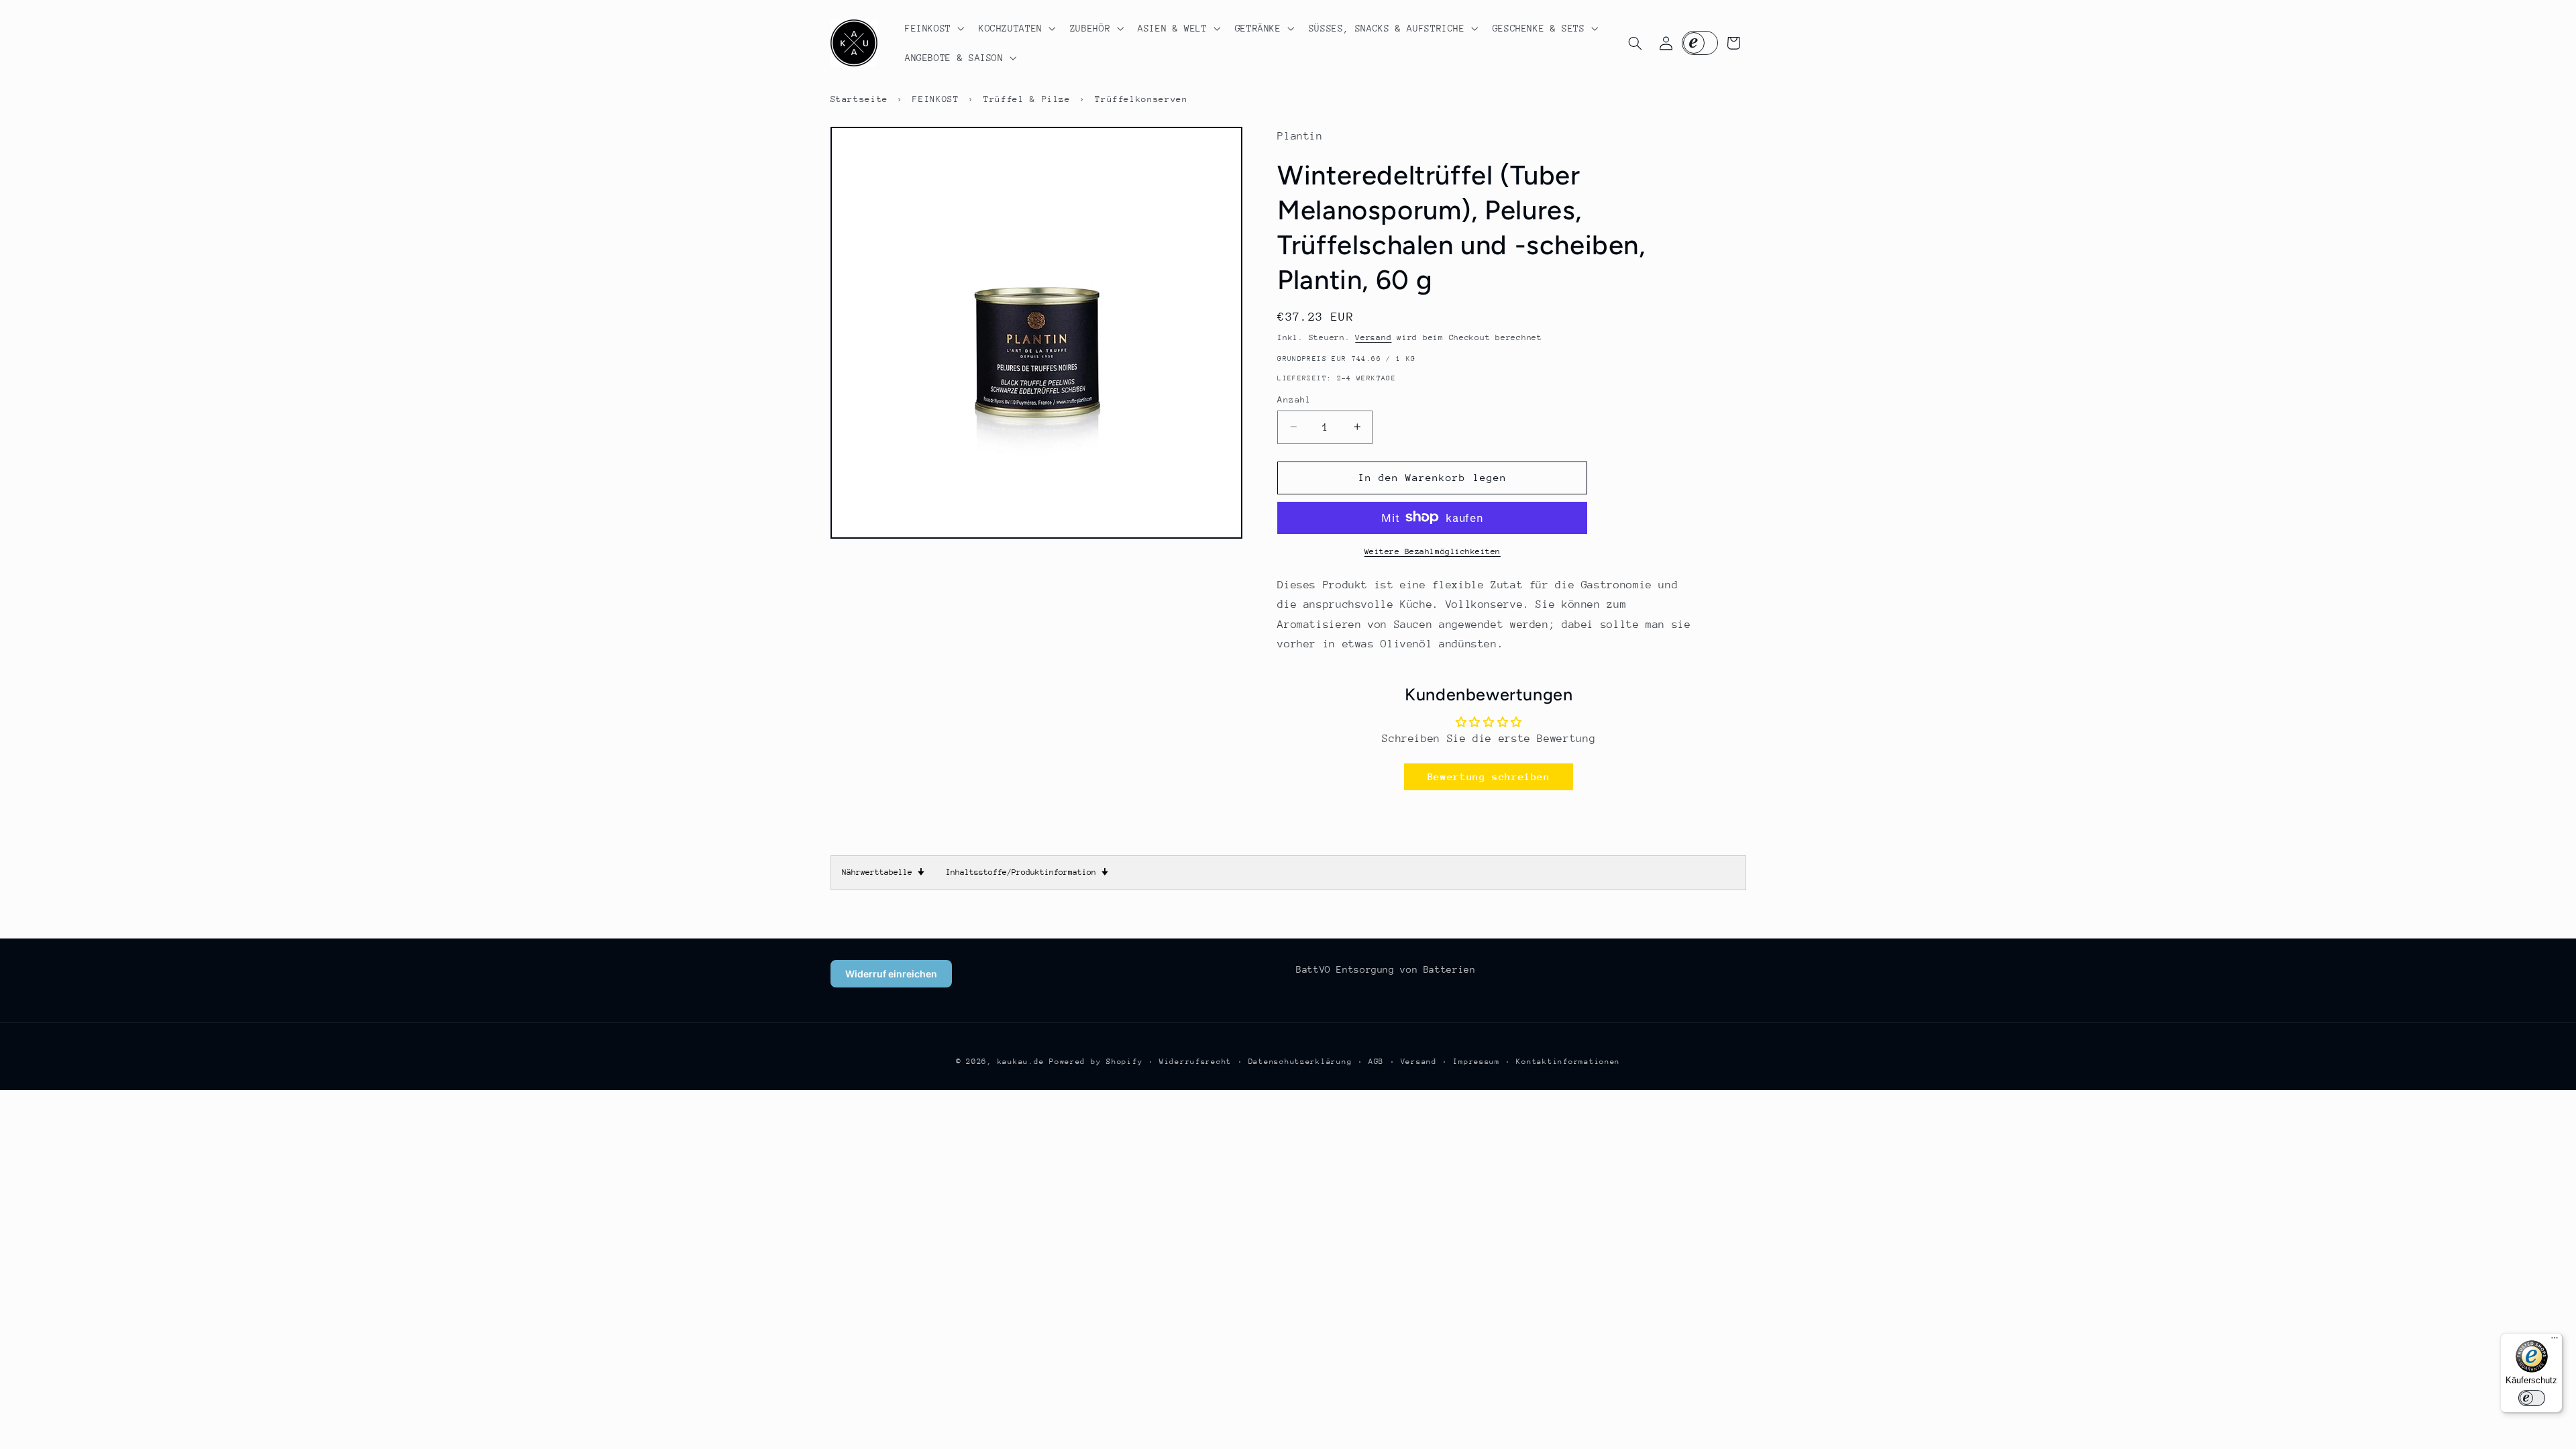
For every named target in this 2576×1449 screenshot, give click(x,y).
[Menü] (2555, 1341)
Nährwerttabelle (883, 872)
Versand (1373, 337)
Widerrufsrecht (1195, 1062)
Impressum (1477, 1062)
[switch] (2532, 1398)
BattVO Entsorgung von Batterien (1386, 969)
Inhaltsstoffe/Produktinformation (1027, 872)
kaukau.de (1021, 1062)
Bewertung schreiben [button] (1489, 776)
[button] (933, 28)
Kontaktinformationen (1568, 1062)
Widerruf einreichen (891, 974)
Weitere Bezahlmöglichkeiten (1433, 551)
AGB (1376, 1062)
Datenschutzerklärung (1300, 1062)
